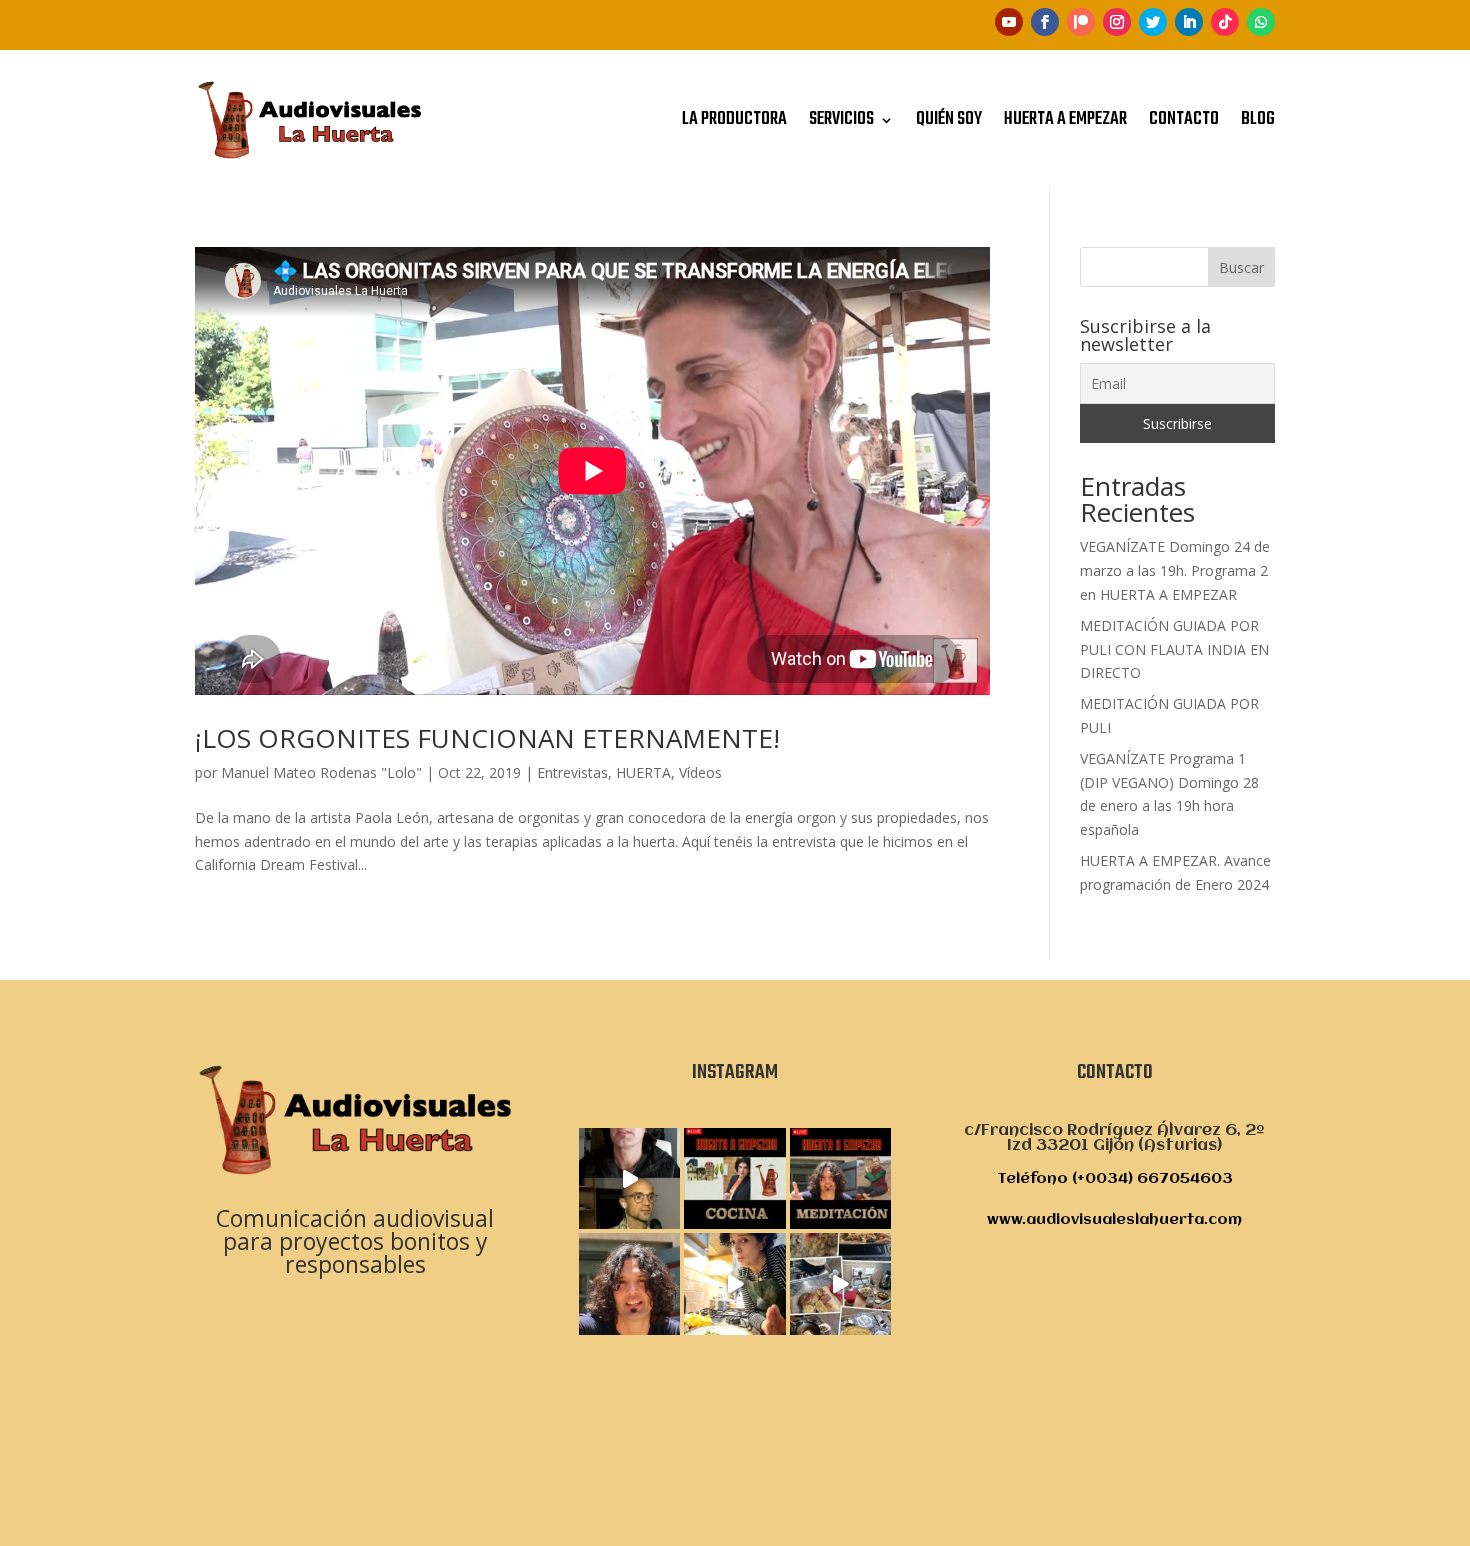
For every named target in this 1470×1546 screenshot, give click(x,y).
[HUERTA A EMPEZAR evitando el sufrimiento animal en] (734, 1283)
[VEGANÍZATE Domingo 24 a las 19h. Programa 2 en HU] (734, 1178)
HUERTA (643, 772)
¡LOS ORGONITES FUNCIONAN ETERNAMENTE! (487, 738)
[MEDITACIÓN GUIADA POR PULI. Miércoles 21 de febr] (629, 1283)
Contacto (1184, 119)
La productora (734, 119)
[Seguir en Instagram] (1117, 22)
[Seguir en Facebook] (1045, 22)
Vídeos (700, 772)
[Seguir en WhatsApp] (1261, 22)
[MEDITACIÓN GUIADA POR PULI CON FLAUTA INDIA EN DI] (629, 1178)
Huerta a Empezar (1065, 119)
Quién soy (949, 119)
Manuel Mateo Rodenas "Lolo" (321, 772)
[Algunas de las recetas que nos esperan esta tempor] (840, 1283)
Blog (1258, 119)
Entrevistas (572, 772)
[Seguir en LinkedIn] (1189, 22)
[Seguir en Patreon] (1081, 22)
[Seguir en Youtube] (1009, 22)
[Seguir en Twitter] (1153, 22)
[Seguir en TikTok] (1225, 22)
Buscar (1241, 267)
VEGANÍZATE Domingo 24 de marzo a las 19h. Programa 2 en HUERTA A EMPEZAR (1175, 570)
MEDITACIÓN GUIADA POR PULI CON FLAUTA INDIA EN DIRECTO (1174, 649)
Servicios (841, 119)
